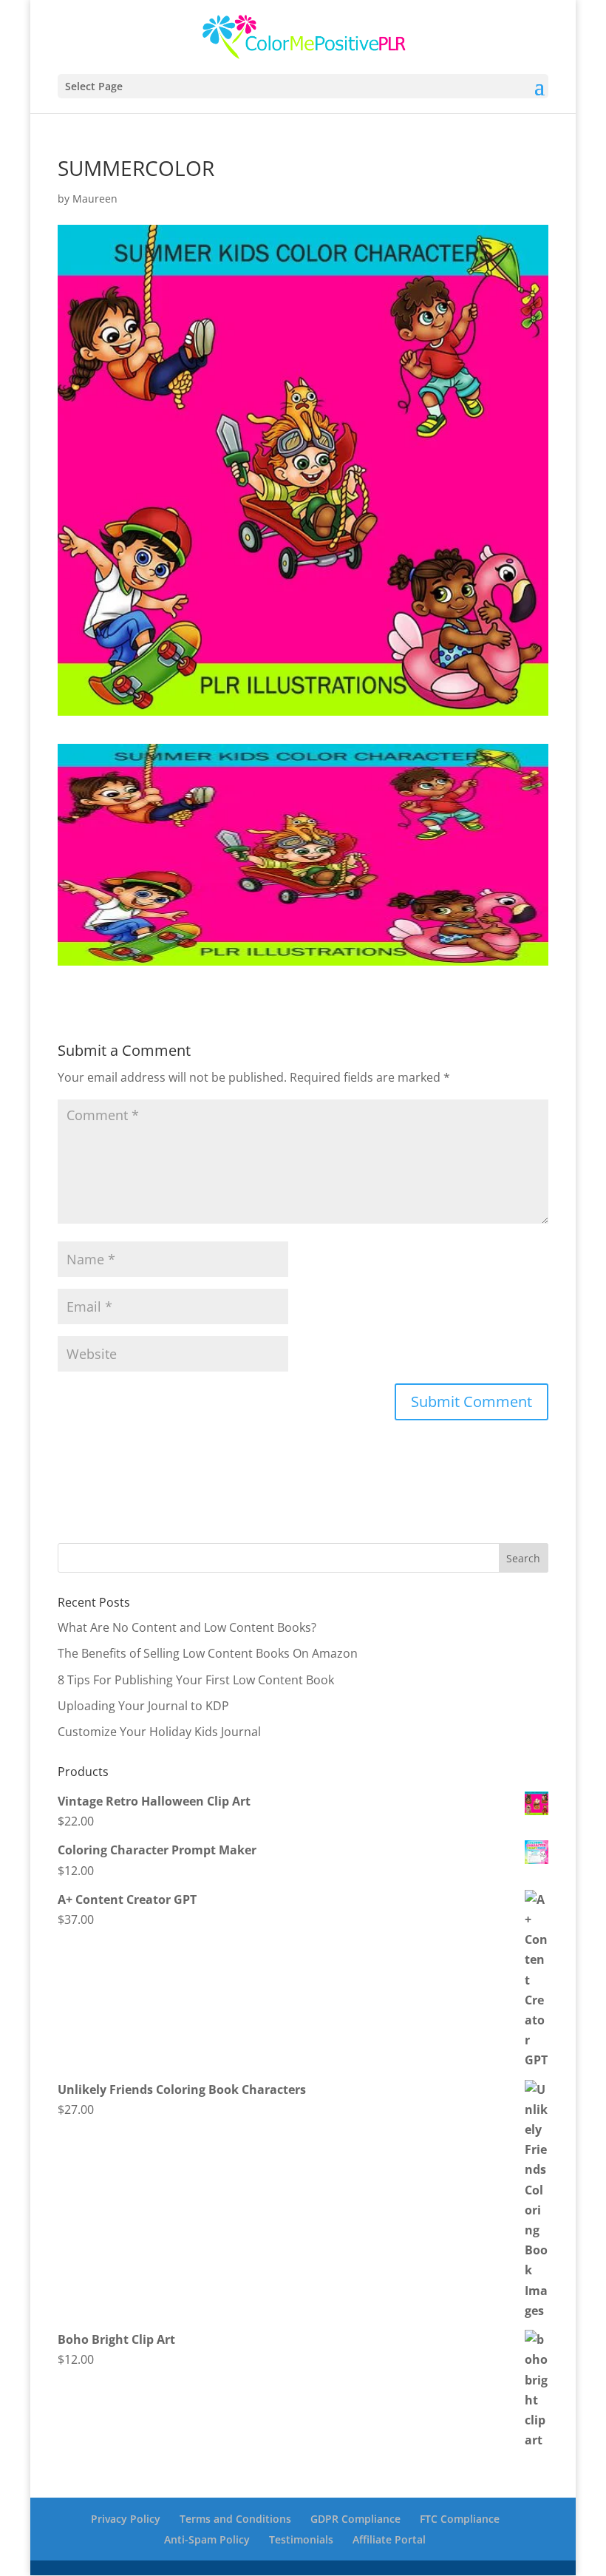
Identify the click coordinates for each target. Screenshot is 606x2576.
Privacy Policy (126, 2519)
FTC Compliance (460, 2519)
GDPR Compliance (355, 2519)
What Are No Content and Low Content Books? (187, 1627)
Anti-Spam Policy (207, 2539)
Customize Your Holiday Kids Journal (159, 1732)
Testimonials (301, 2539)
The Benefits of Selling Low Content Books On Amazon (208, 1653)
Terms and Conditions (235, 2519)
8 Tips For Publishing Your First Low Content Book (196, 1680)
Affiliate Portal (389, 2539)
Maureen (95, 199)
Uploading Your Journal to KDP (143, 1706)
